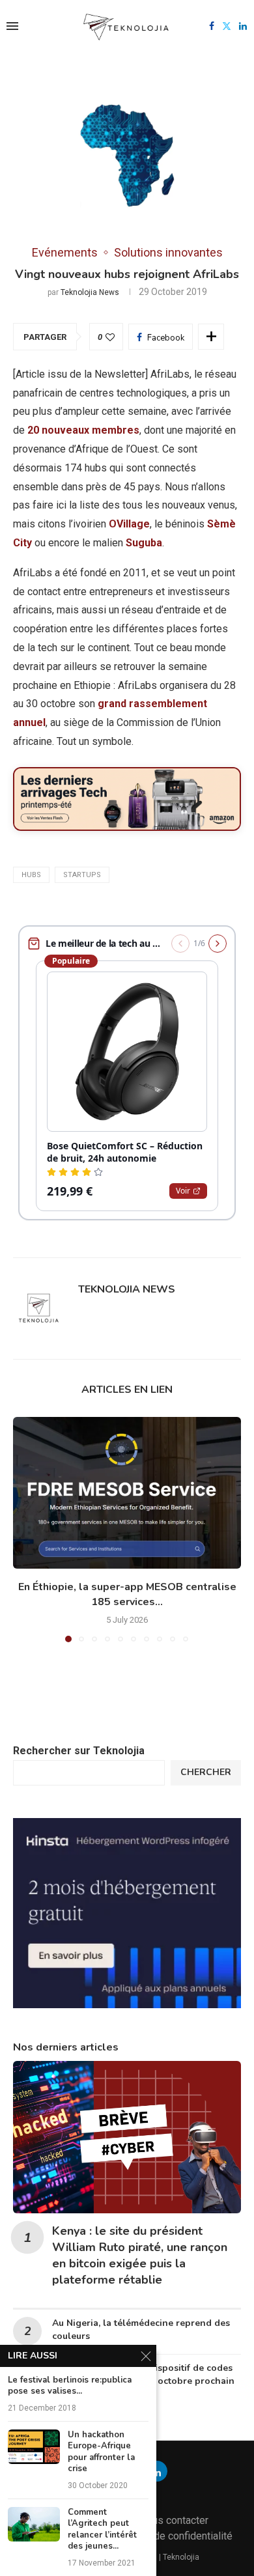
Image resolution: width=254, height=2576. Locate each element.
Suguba (144, 543)
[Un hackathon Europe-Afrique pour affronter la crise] (34, 2447)
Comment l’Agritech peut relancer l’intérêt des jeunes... (102, 2530)
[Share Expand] (211, 337)
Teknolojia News (90, 292)
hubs (31, 875)
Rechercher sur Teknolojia (79, 1751)
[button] (24, 1529)
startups (82, 875)
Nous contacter (174, 2520)
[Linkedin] (243, 26)
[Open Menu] (12, 26)
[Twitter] (227, 26)
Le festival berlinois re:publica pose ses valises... (70, 2386)
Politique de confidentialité (171, 2536)
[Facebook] (212, 26)
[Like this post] (110, 337)
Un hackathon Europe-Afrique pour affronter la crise (101, 2452)
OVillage (129, 524)
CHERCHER (206, 1772)
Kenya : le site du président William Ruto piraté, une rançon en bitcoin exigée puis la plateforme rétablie (140, 2256)
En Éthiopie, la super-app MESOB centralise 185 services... (127, 1594)
